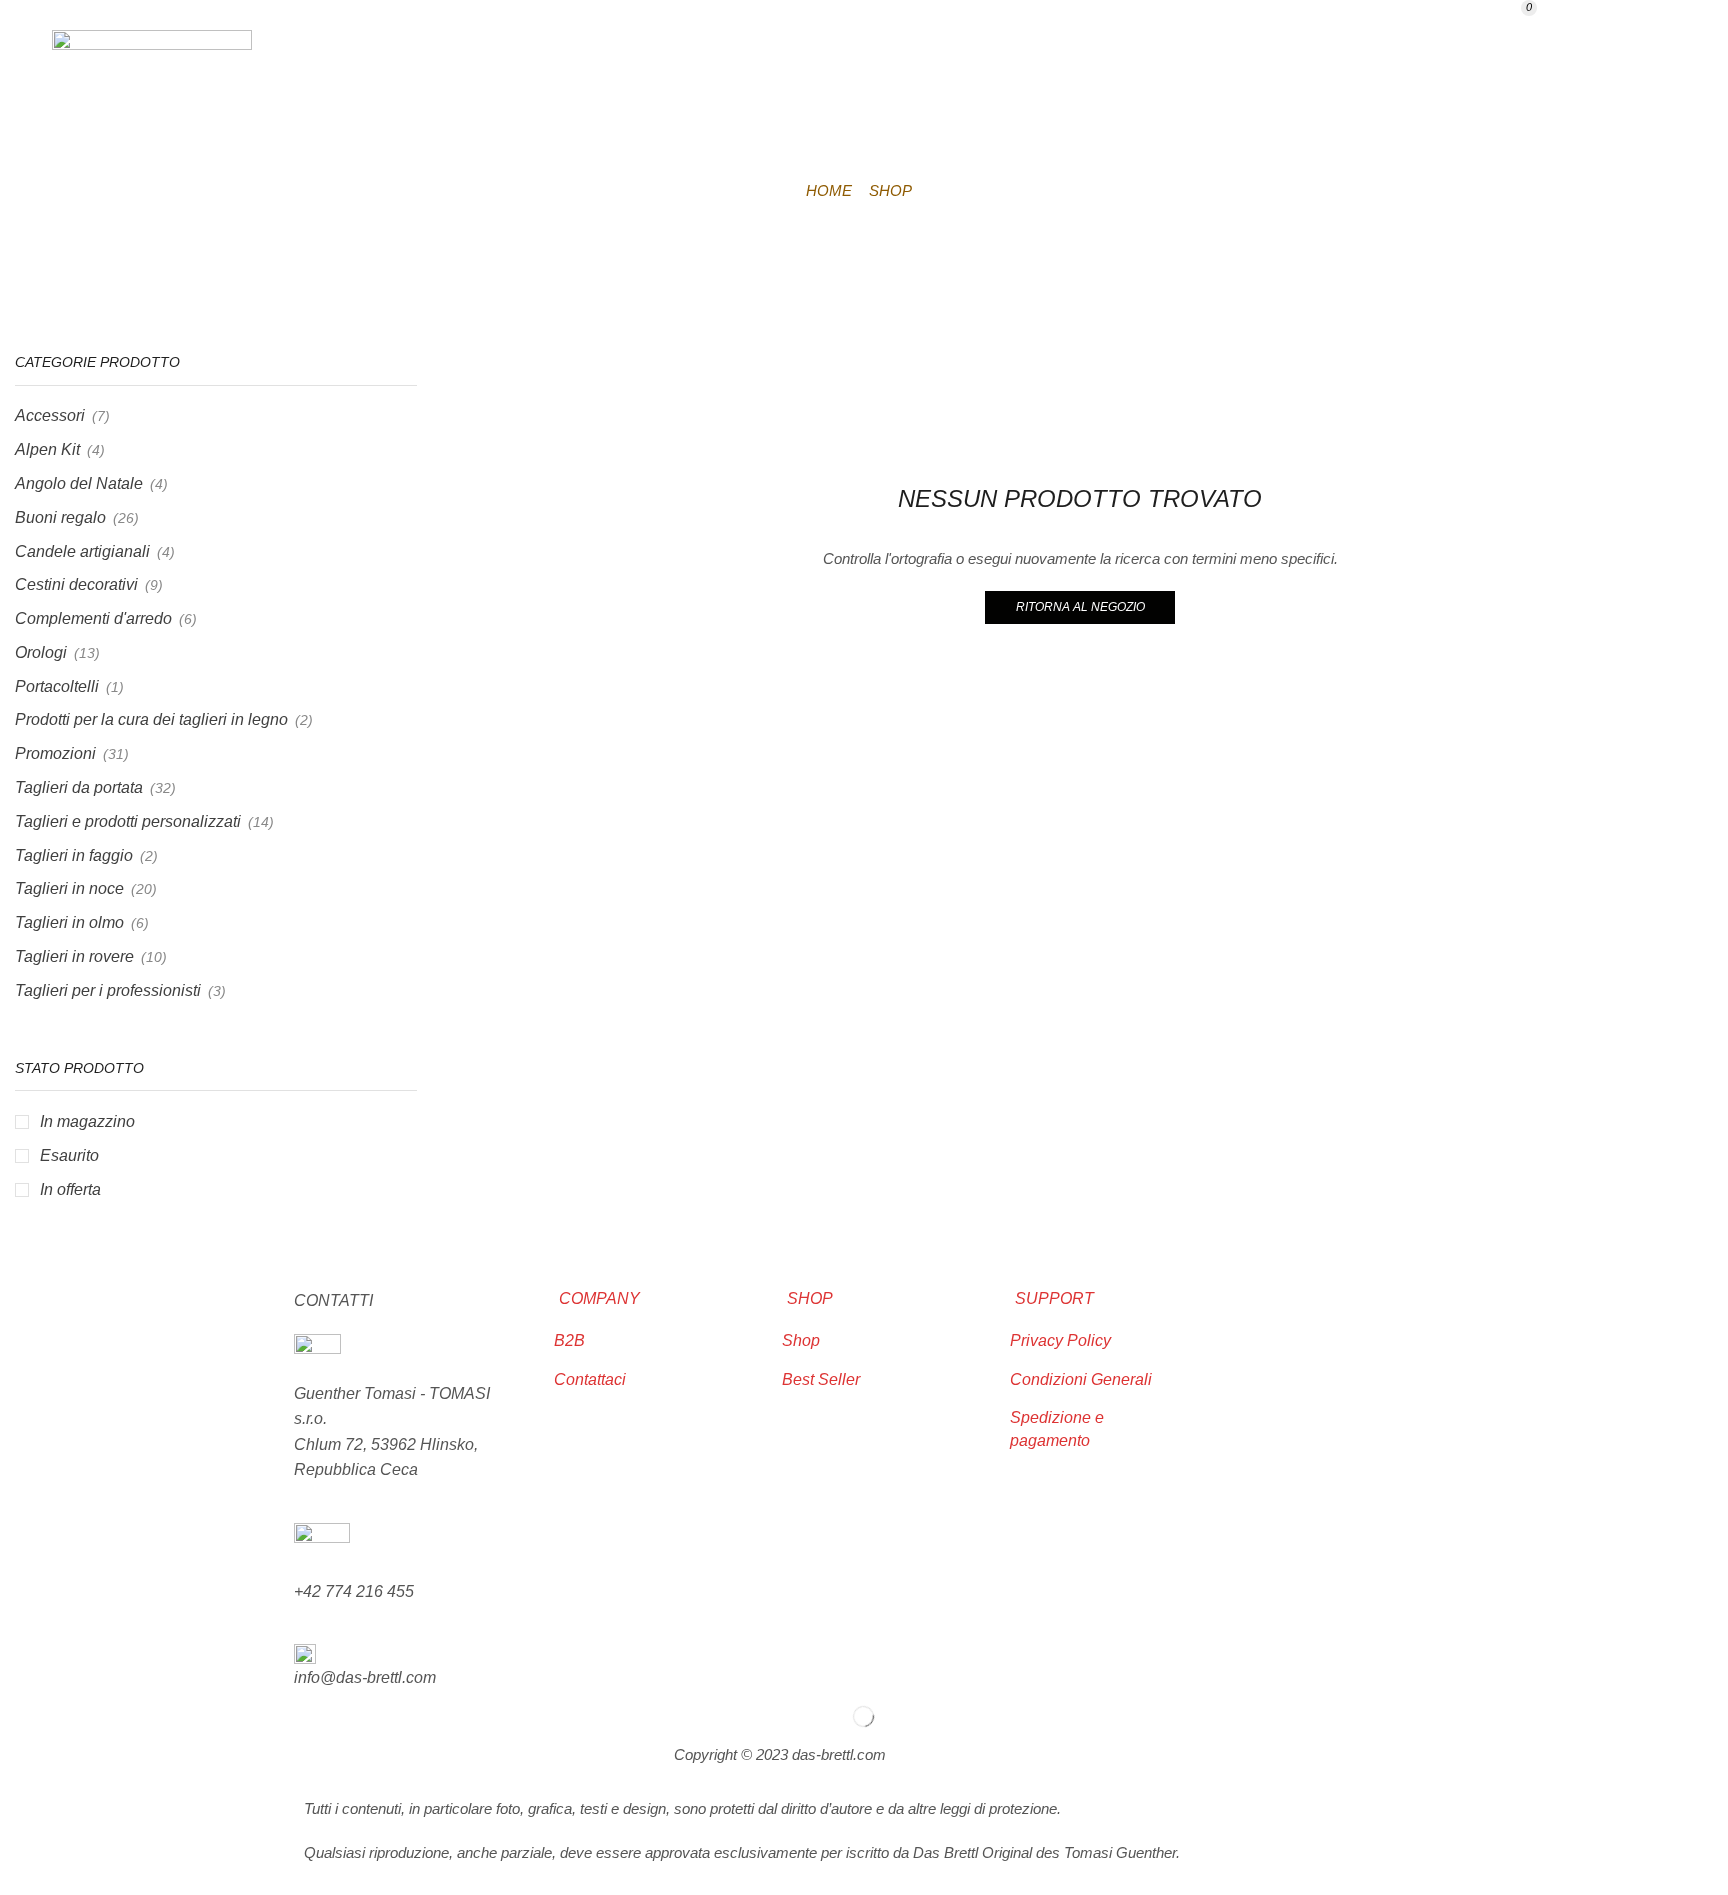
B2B (1390, 780)
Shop (1571, 780)
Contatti (1477, 780)
